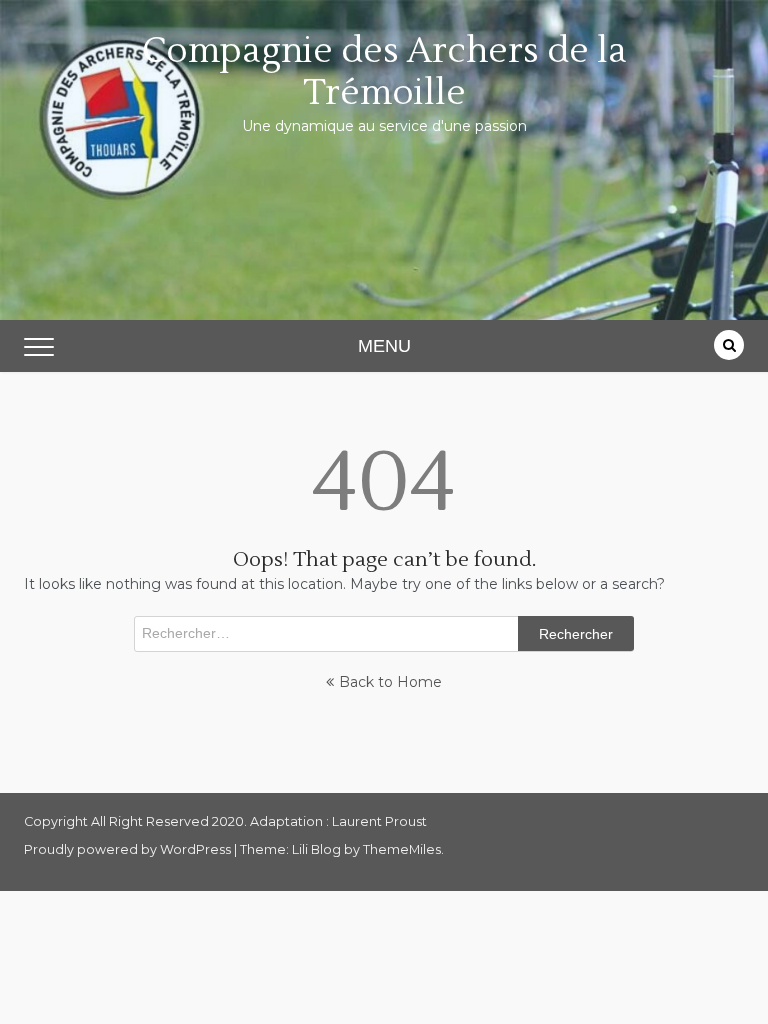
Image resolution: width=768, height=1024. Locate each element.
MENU (384, 346)
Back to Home (390, 682)
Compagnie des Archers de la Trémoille (384, 72)
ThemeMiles (402, 849)
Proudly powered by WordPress (129, 849)
